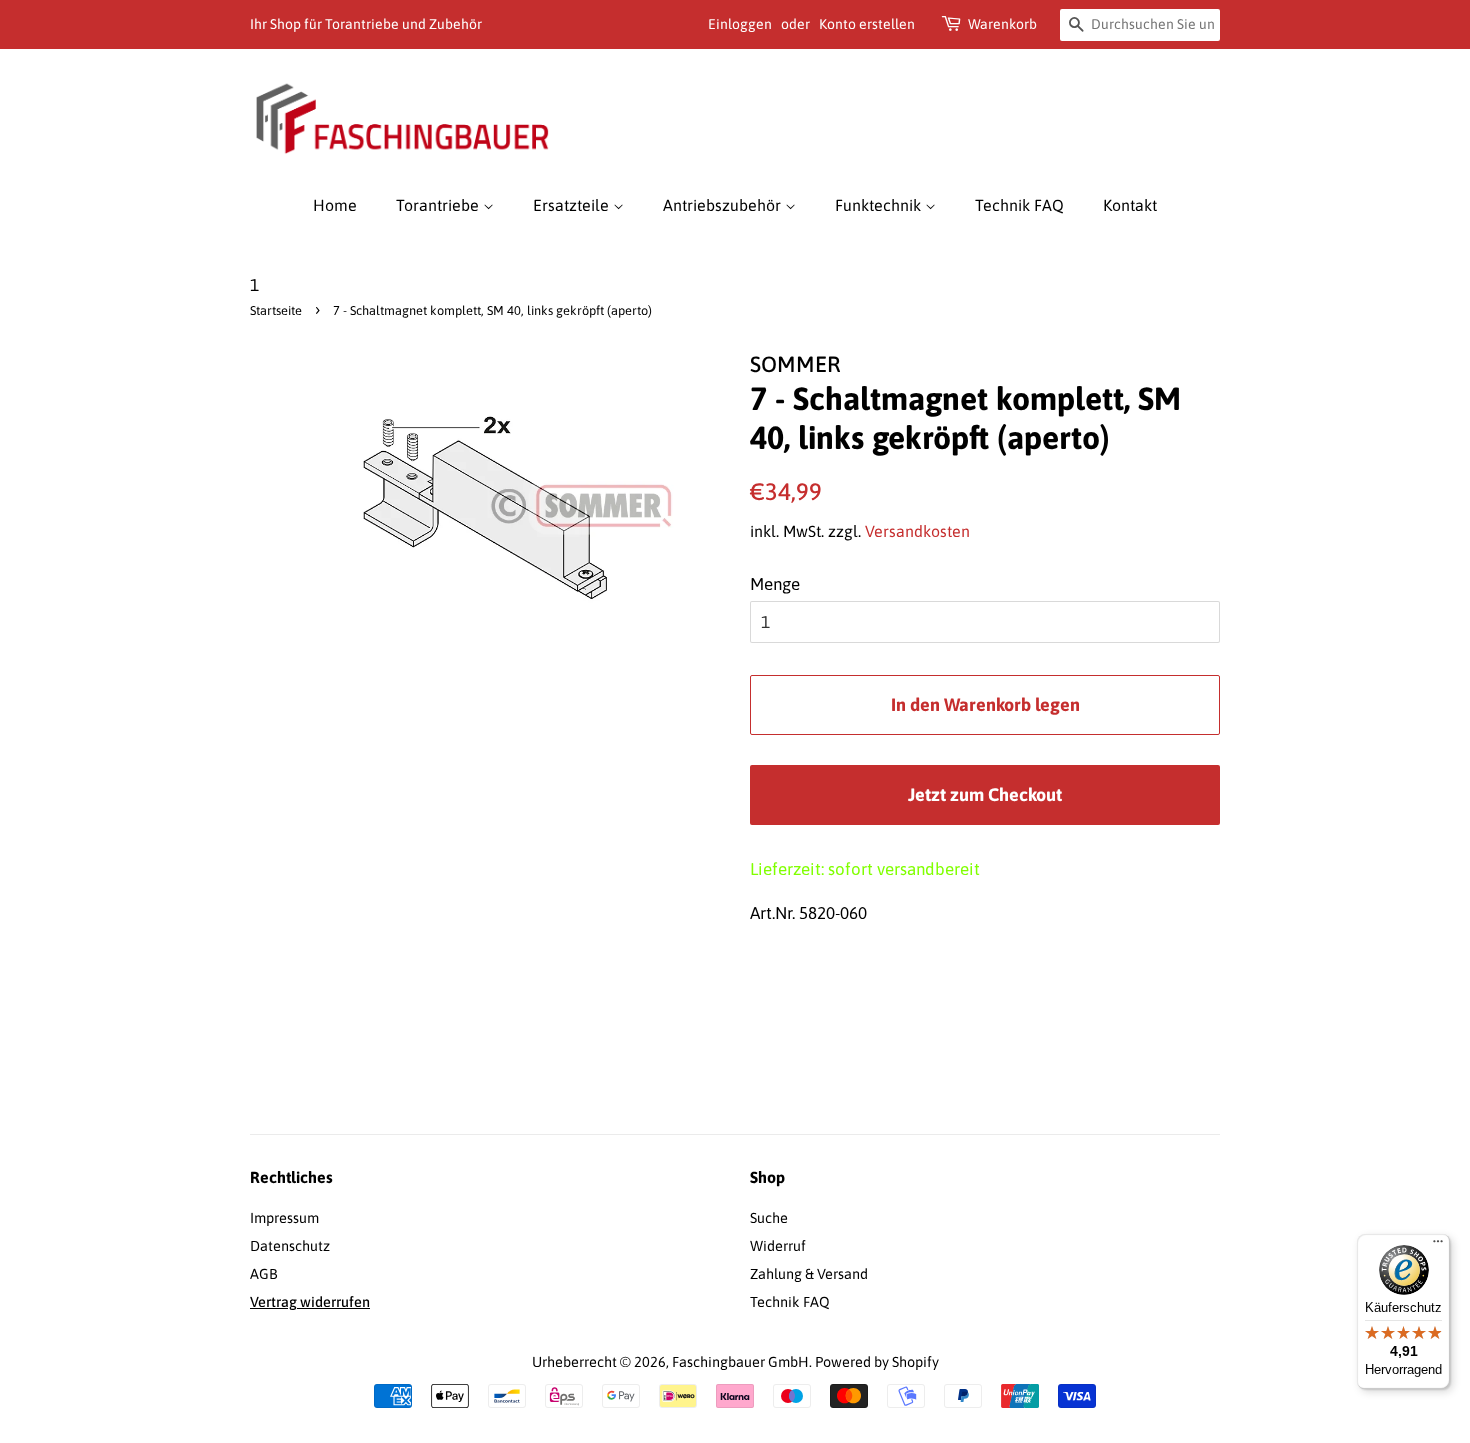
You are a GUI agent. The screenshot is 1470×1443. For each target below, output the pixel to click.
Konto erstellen (867, 24)
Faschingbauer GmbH (740, 1362)
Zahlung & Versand (809, 1274)
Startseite (276, 310)
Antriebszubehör (724, 205)
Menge (775, 584)
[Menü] (1438, 1246)
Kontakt (1130, 205)
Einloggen (740, 24)
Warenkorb (1002, 24)
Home (335, 205)
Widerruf (778, 1246)
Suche (769, 1218)
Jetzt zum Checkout (985, 794)
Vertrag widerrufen (310, 1302)
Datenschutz (290, 1246)
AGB (264, 1274)
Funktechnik (880, 205)
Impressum (284, 1218)
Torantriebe (439, 205)
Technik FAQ (1019, 205)
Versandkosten (917, 531)
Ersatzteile (573, 205)
